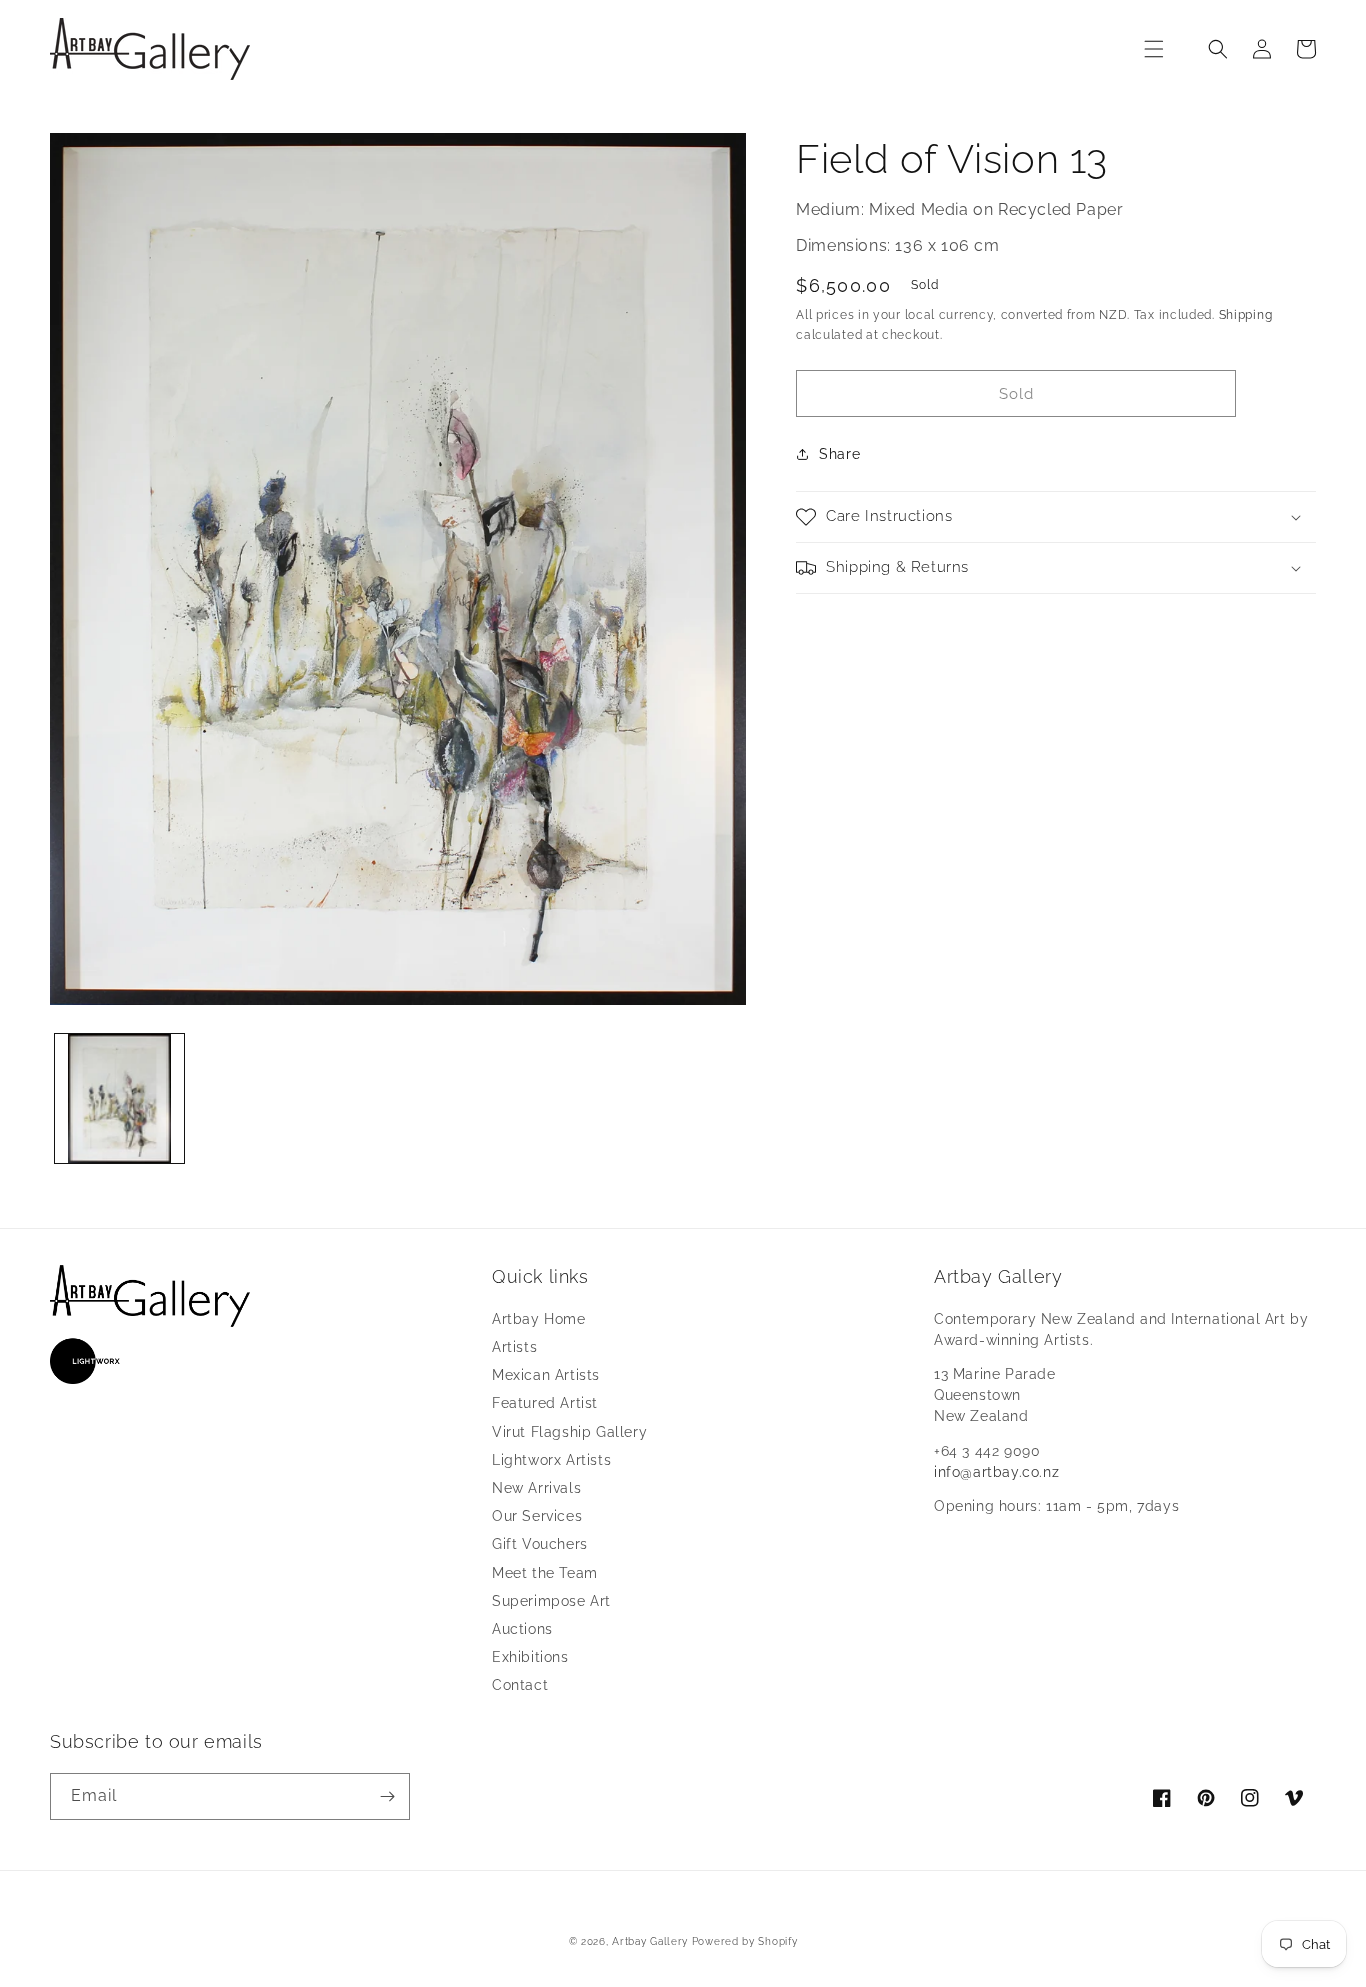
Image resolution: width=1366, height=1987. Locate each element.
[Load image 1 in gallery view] (119, 1098)
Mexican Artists (546, 1375)
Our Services (537, 1516)
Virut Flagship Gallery (569, 1432)
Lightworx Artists (551, 1460)
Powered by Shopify (745, 1941)
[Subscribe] (387, 1796)
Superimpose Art (551, 1601)
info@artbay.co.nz (996, 1472)
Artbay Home (539, 1319)
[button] (1154, 49)
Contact (520, 1685)
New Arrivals (536, 1488)
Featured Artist (545, 1403)
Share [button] (839, 454)
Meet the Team (545, 1573)
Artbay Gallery (650, 1941)
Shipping (1246, 315)
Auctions (522, 1629)
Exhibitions (530, 1657)
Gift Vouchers (540, 1544)
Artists (514, 1347)
